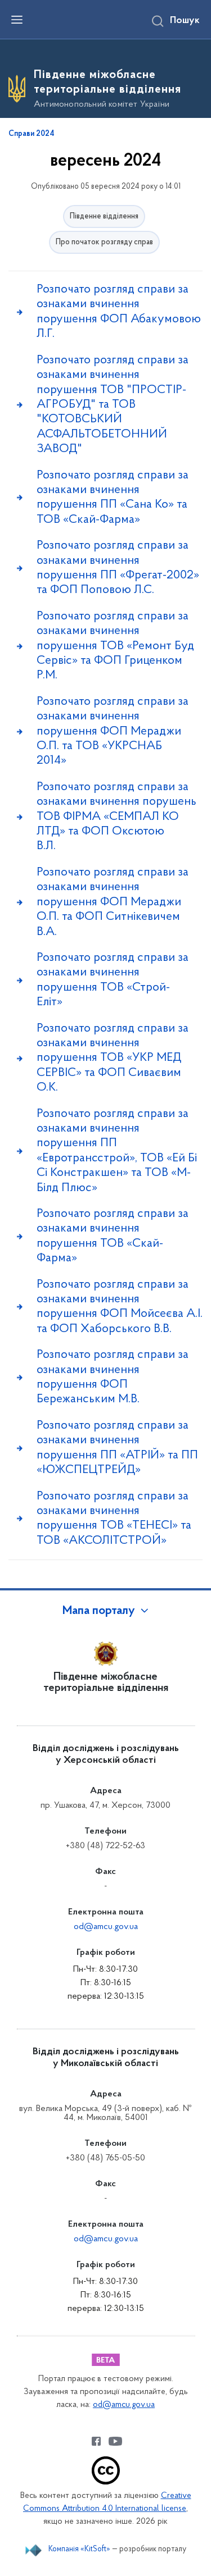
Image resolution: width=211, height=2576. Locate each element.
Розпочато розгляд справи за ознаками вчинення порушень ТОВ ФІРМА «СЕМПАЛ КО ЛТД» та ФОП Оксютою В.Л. (116, 817)
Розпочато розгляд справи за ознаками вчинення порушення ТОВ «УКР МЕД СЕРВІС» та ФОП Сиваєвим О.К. (113, 1058)
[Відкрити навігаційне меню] (17, 20)
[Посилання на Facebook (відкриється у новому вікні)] (96, 2441)
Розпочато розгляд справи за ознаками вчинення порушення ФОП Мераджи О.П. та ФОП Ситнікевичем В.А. (113, 902)
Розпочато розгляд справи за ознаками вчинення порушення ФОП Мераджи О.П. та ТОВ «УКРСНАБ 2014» (113, 731)
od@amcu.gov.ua (106, 1927)
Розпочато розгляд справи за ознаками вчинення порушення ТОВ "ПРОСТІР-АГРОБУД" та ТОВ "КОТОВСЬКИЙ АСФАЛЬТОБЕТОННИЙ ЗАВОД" (113, 405)
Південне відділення (104, 216)
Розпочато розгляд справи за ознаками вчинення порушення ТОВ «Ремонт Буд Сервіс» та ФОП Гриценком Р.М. (115, 646)
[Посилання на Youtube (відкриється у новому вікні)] (115, 2441)
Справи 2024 (32, 134)
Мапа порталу (99, 1611)
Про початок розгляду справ (104, 242)
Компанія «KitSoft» (79, 2549)
